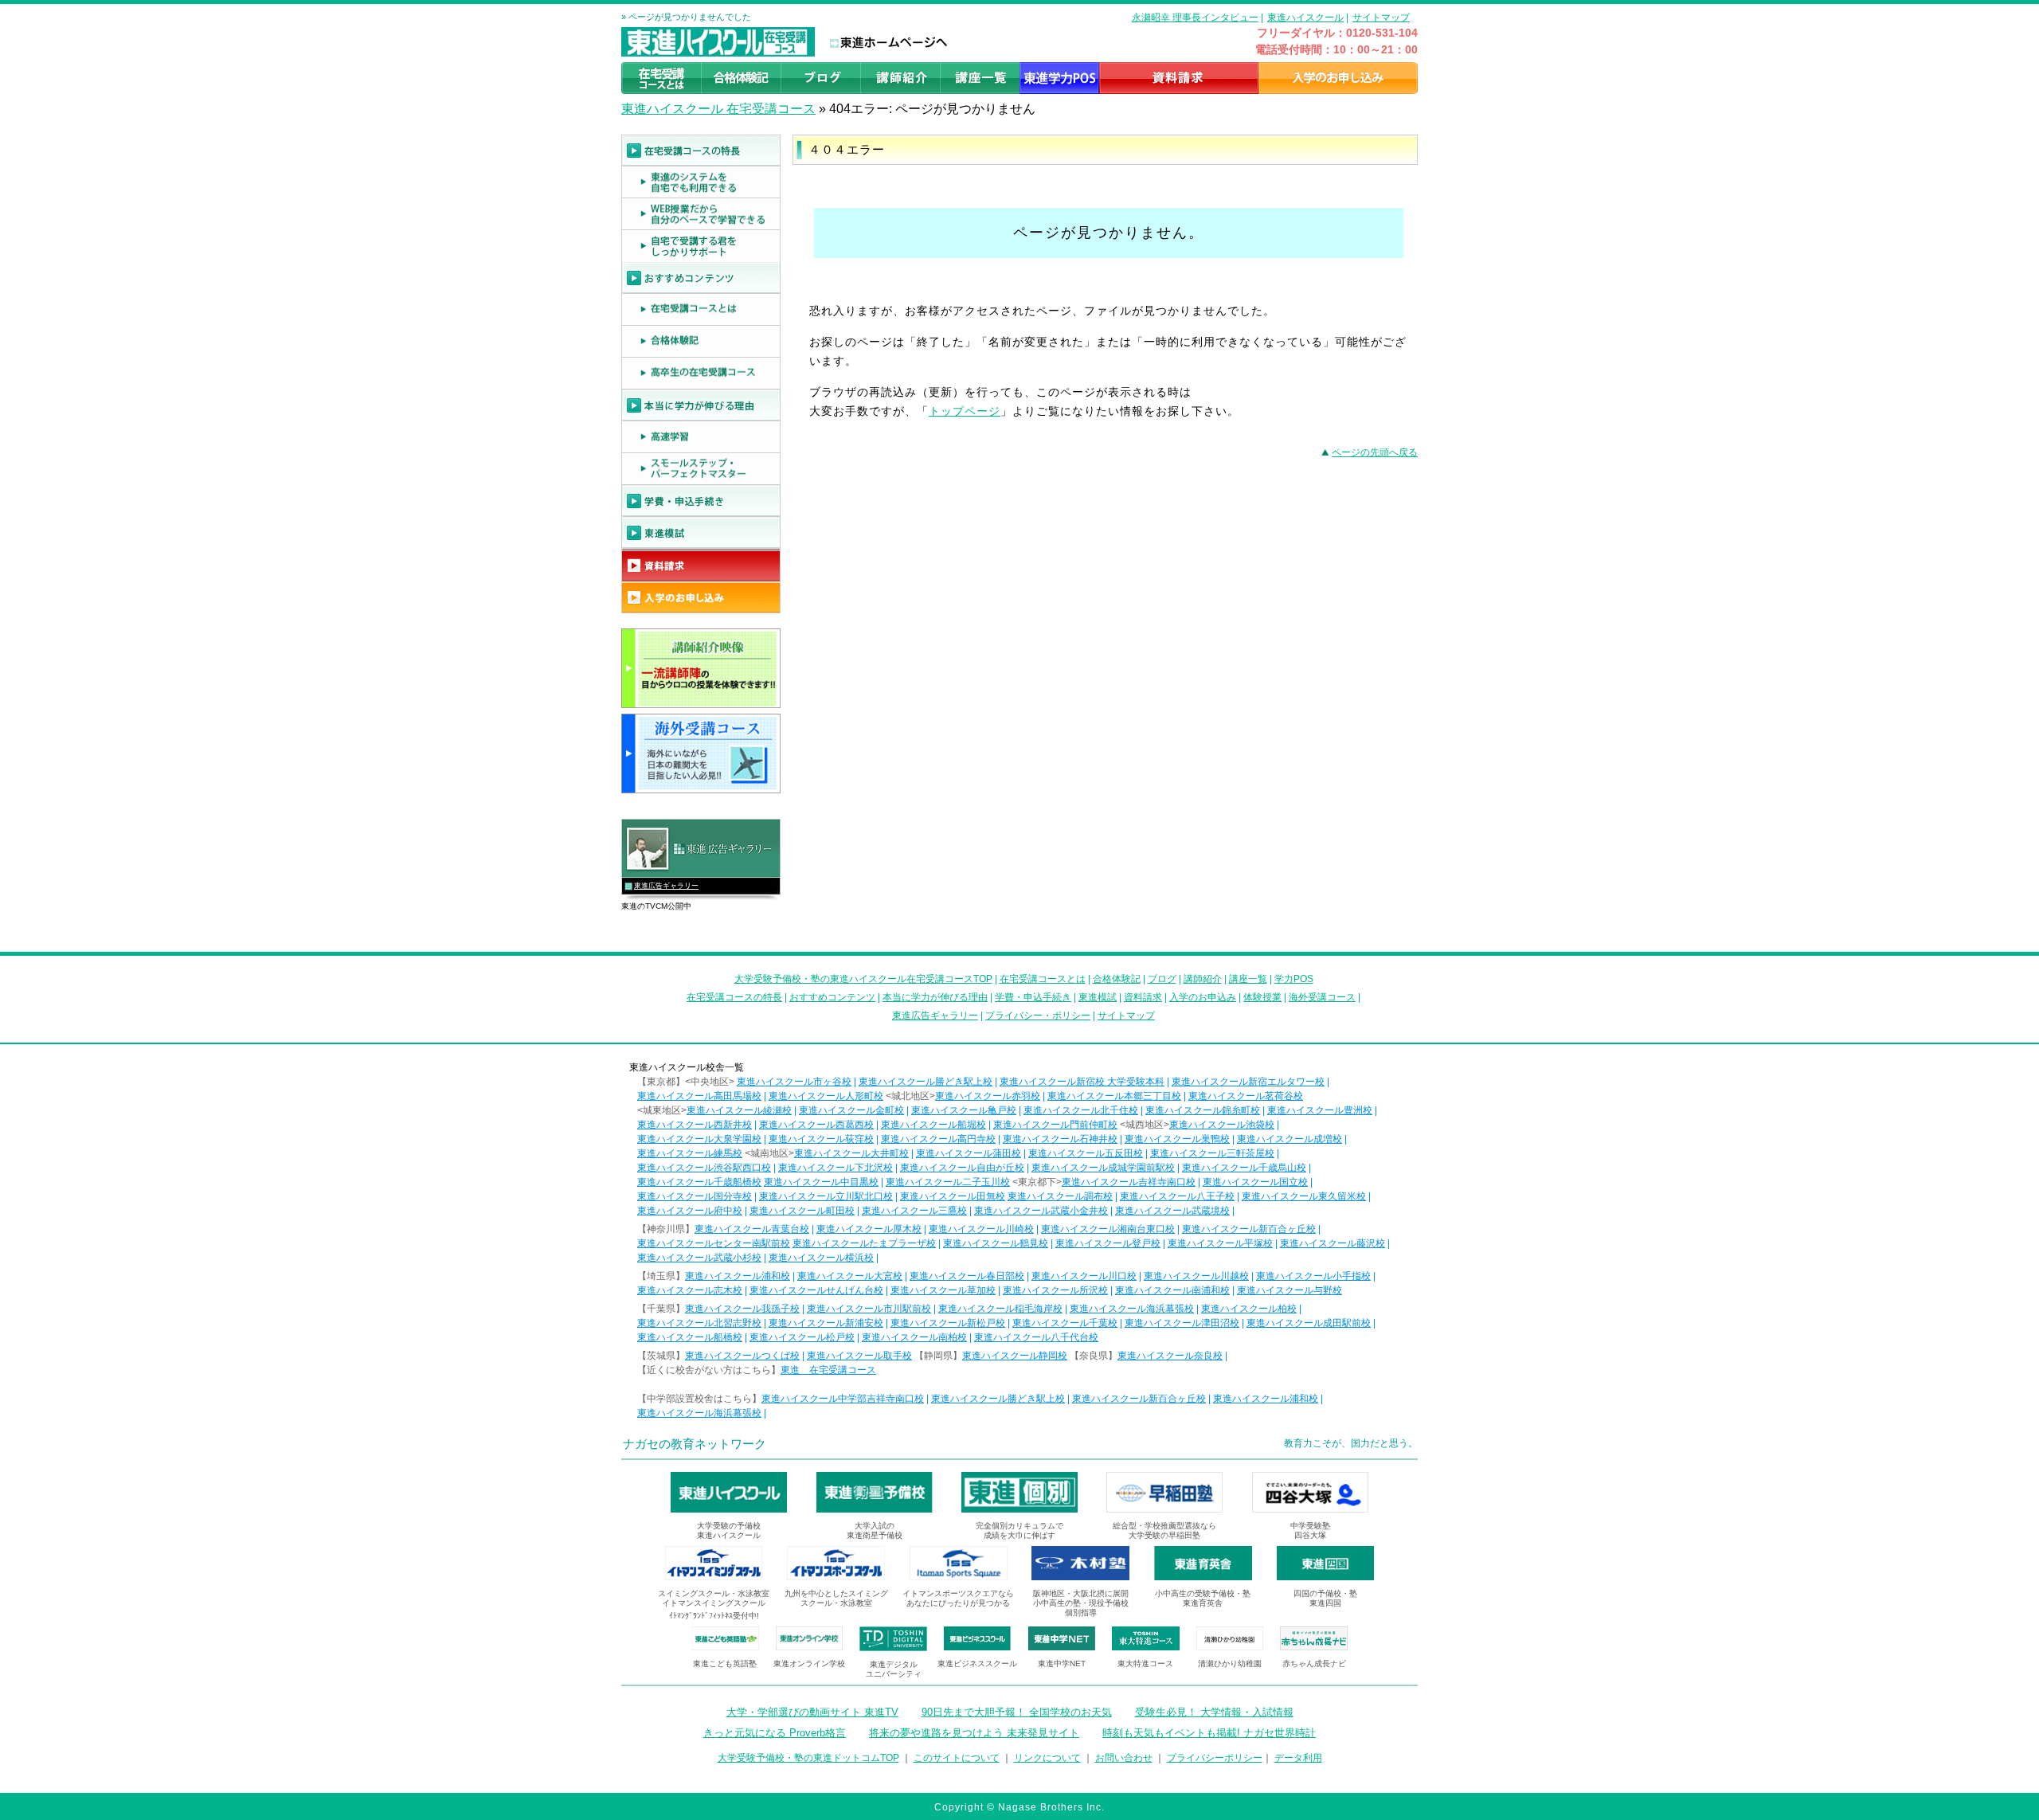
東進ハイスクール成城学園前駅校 (1103, 1168)
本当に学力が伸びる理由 (935, 997)
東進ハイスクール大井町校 (851, 1153)
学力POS (1294, 979)
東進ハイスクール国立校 (1255, 1182)
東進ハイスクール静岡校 (1015, 1356)
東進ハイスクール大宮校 (850, 1276)
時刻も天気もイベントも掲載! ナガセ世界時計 (1209, 1733)
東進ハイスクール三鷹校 (914, 1211)
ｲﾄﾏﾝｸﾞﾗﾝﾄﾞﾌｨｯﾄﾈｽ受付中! (714, 1616)
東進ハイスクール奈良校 (1170, 1356)
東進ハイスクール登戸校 (1108, 1243)
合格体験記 (1117, 979)
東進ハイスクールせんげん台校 (816, 1290)
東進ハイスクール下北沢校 (836, 1168)
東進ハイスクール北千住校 (1081, 1110)
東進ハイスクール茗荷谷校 (1246, 1096)
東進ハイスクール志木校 (690, 1290)
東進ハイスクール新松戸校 (948, 1323)
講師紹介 (1203, 979)
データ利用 (1298, 1758)
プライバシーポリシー (1215, 1758)
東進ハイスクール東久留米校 (1304, 1196)
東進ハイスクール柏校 (1249, 1309)
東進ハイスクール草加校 (943, 1290)
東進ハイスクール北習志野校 (699, 1323)
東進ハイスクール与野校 (1290, 1290)
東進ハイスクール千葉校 (1065, 1323)
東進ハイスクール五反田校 (1086, 1153)
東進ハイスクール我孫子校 (742, 1309)
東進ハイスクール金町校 (851, 1110)
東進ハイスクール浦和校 (738, 1276)
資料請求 (1143, 997)
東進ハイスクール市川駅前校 (869, 1309)
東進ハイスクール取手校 (859, 1356)
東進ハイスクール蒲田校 (969, 1153)
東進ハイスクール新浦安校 (826, 1323)
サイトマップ (1381, 18)
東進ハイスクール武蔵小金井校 (1041, 1211)
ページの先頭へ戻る (1375, 452)
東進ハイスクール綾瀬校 (739, 1110)
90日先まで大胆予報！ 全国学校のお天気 (1017, 1712)
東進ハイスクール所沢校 (1055, 1290)
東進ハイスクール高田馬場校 (699, 1096)
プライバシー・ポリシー (1038, 1016)
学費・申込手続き (1033, 997)
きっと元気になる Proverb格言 (775, 1733)
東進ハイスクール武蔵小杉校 (699, 1258)
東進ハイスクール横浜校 (821, 1258)
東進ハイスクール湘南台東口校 (1108, 1229)
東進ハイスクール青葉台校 (752, 1229)
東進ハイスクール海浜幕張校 (1132, 1309)
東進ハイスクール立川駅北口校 (826, 1196)
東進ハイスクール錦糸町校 (1203, 1110)
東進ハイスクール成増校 (1290, 1139)
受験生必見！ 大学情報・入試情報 (1214, 1712)
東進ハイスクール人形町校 (826, 1096)
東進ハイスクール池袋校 (1222, 1125)
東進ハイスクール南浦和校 (1172, 1290)
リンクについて (1047, 1758)
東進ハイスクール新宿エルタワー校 (1248, 1082)
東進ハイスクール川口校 (1084, 1276)
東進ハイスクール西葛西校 (816, 1125)
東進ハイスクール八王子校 (1177, 1196)
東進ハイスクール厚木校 (869, 1229)
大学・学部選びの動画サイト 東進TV (812, 1712)
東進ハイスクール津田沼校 (1182, 1323)
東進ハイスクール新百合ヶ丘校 (1249, 1229)
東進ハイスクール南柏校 (914, 1337)
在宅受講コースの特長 (734, 997)
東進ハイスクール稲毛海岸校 (1000, 1309)
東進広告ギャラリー (666, 886)
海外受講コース (1322, 997)
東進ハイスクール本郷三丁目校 (1114, 1096)
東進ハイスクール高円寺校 (938, 1139)
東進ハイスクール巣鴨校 (1177, 1139)
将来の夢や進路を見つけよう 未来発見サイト (974, 1733)
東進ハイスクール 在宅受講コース (718, 109)
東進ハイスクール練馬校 (690, 1153)
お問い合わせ (1124, 1758)
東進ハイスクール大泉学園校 (699, 1139)
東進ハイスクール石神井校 (1060, 1139)
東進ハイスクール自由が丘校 (962, 1168)
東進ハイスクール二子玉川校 (948, 1182)
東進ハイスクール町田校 (802, 1211)
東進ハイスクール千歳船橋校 (699, 1182)
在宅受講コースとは (1043, 979)
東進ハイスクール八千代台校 (1036, 1337)
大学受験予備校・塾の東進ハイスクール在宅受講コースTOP (863, 979)
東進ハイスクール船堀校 (933, 1125)
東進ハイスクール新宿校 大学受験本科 (1082, 1082)
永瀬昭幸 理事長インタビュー (1195, 18)
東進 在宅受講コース (828, 1370)
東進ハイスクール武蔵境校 (1172, 1211)
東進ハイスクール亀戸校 (964, 1110)
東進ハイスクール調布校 (1060, 1196)
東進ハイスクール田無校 (953, 1196)
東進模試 (1098, 997)
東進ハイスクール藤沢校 (1333, 1243)
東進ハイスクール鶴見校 (996, 1243)
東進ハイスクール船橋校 (690, 1337)
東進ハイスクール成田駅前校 (1309, 1323)
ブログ (1162, 979)
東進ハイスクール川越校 (1196, 1276)
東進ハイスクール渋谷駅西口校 (704, 1168)
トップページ (965, 411)
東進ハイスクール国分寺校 (695, 1196)
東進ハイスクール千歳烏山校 (1244, 1168)
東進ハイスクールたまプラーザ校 (864, 1243)
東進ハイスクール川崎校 (981, 1229)
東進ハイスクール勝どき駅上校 (926, 1082)
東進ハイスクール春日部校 (967, 1276)
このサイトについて (957, 1758)
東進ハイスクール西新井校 (695, 1125)
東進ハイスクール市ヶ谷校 (794, 1082)
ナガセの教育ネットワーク (695, 1444)
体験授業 (1262, 997)
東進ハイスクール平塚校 (1220, 1243)
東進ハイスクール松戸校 (802, 1337)
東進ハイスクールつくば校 (742, 1356)
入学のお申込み (1203, 997)
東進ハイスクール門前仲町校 (1055, 1125)
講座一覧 (1248, 979)
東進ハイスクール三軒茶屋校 (1212, 1153)
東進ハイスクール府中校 (690, 1211)
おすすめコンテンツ (832, 997)
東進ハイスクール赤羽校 (988, 1096)
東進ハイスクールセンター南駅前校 (714, 1243)
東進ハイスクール (1305, 18)
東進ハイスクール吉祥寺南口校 (1129, 1182)
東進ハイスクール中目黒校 (821, 1182)
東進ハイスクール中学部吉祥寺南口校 (843, 1399)
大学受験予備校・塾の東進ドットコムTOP (808, 1758)
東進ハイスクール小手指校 (1313, 1276)
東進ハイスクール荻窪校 (821, 1139)
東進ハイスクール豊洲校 (1320, 1110)
